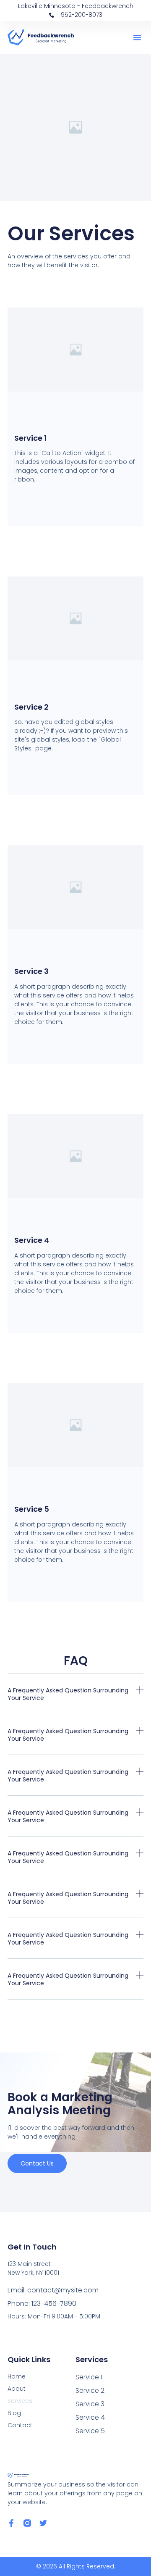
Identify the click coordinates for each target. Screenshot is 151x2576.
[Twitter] (43, 2523)
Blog (14, 2413)
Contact (20, 2425)
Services (20, 2401)
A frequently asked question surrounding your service (68, 1694)
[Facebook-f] (11, 2523)
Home (17, 2376)
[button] (137, 37)
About (17, 2389)
